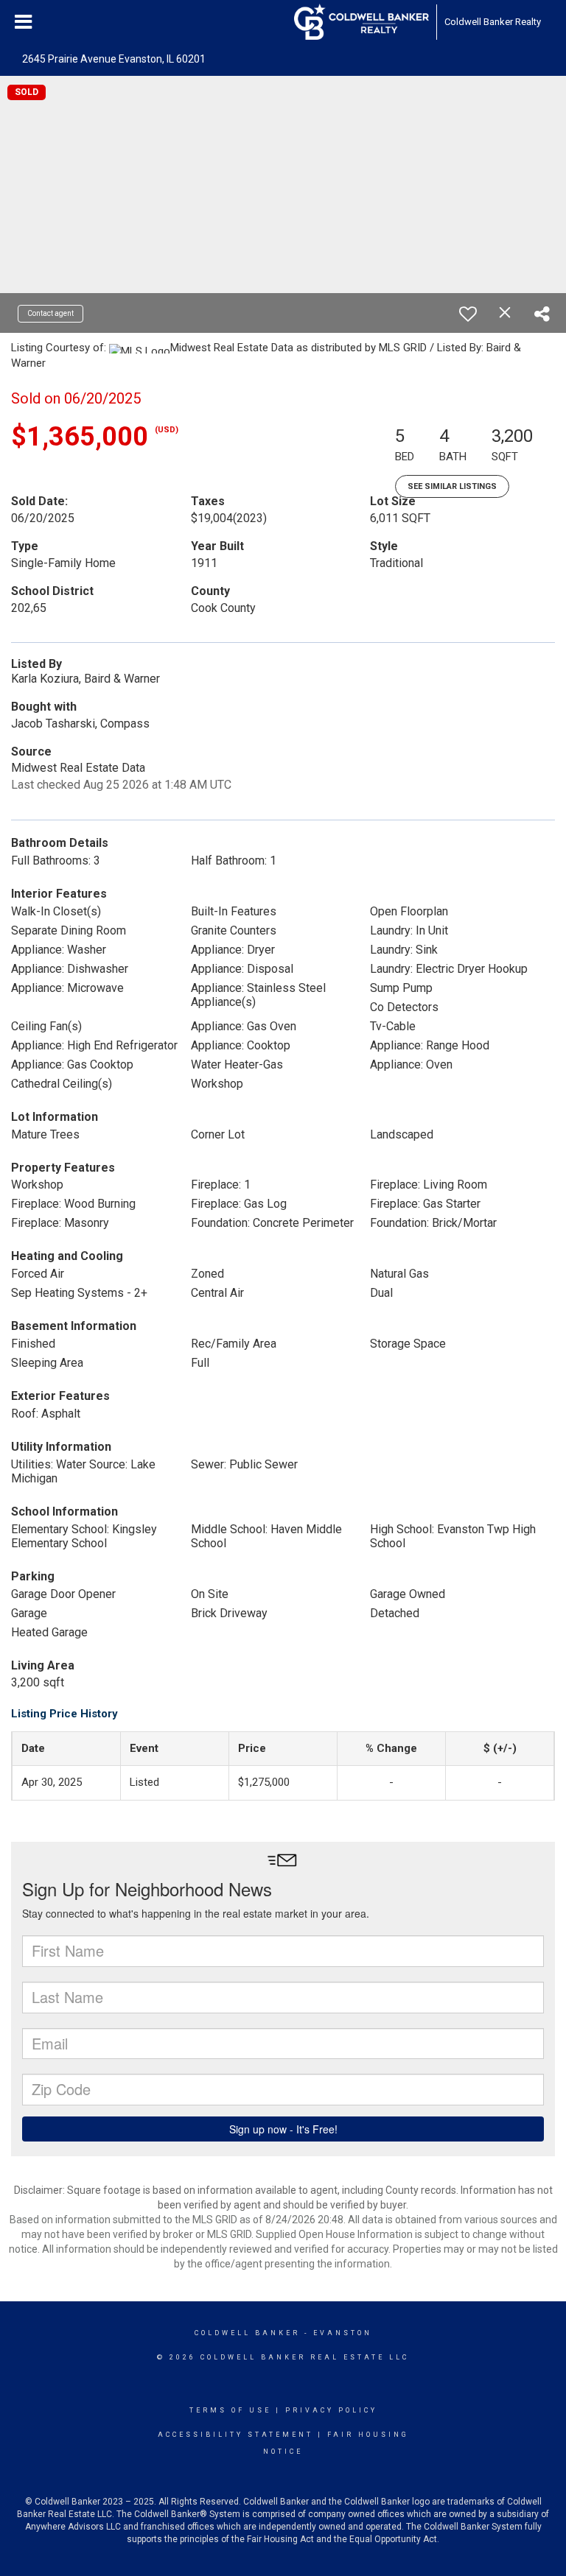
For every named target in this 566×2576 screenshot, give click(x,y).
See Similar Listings (452, 486)
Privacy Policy (331, 2410)
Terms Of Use (230, 2410)
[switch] (468, 314)
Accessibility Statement (235, 2435)
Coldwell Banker (247, 2333)
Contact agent (50, 313)
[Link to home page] (361, 22)
